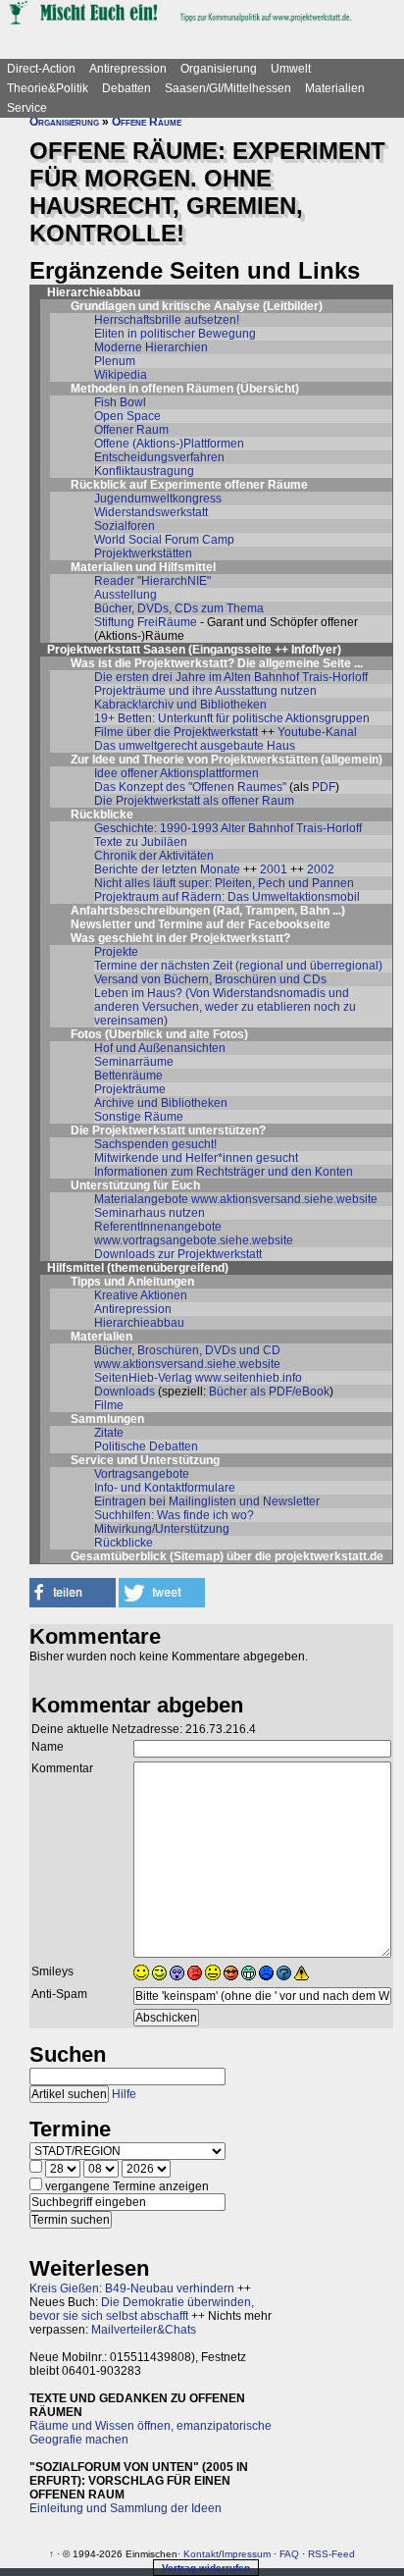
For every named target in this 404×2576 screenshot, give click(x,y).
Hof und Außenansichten (160, 1048)
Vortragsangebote (142, 1474)
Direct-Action (41, 69)
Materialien (335, 88)
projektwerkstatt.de (329, 1556)
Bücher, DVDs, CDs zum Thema (179, 608)
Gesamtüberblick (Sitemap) (147, 1556)
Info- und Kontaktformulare (165, 1488)
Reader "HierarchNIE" (152, 581)
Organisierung (219, 69)
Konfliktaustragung (144, 471)
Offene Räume (147, 122)
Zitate (109, 1433)
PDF (324, 787)
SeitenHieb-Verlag (143, 1378)
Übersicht (268, 389)
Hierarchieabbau (139, 1323)
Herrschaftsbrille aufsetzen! (167, 320)
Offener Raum (131, 430)
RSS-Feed (331, 2554)
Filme (109, 1405)
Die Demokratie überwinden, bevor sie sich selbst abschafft (142, 2309)
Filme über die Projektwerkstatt (176, 732)
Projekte (116, 952)
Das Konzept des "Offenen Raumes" (190, 787)
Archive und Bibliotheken (161, 1103)
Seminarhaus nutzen (150, 1213)
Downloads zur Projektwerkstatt (178, 1254)
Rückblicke (124, 1543)
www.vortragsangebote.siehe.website (194, 1240)
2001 (274, 869)
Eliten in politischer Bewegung (175, 334)
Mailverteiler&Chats (144, 2330)
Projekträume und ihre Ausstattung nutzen (205, 691)
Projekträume (130, 1089)
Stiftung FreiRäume (146, 622)
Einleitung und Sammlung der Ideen (126, 2508)
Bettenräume (128, 1076)
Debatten (126, 88)
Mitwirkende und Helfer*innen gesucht (196, 1158)
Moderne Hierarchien (151, 347)
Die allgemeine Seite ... (300, 663)
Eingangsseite (232, 650)
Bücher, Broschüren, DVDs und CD (187, 1350)
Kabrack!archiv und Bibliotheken (180, 705)
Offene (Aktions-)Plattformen (169, 444)
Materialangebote (141, 1199)
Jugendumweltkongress (158, 499)
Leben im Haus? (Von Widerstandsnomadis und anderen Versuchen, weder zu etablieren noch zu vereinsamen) (225, 1007)
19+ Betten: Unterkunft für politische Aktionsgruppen (232, 718)
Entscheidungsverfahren (159, 457)
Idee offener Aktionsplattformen (177, 773)
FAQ (289, 2554)
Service (27, 108)
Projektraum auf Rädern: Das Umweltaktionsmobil (227, 897)
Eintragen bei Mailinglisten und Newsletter (207, 1501)
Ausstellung (126, 595)
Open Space (127, 416)
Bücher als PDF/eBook (269, 1392)
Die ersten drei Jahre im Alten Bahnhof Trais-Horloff (231, 677)
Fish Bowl (120, 402)
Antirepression (128, 69)
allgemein (352, 760)
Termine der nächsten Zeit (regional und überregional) (238, 966)
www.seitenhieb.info (249, 1378)
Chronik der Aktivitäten (154, 856)
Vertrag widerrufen (206, 2568)
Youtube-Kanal (317, 732)
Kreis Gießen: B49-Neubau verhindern (132, 2288)
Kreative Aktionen (141, 1295)
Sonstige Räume (139, 1117)
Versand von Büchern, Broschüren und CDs (210, 979)
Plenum (115, 361)
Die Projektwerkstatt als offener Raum (194, 801)
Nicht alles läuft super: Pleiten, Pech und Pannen (224, 883)
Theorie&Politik (48, 88)
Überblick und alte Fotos (177, 1034)
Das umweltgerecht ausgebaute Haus (195, 746)
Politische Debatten (146, 1446)
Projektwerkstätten (143, 553)
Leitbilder (293, 306)
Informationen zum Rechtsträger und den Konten (224, 1172)
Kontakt (201, 2554)
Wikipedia (121, 375)
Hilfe (124, 2094)
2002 (321, 869)
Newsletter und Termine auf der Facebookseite (201, 924)
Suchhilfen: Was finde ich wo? (174, 1515)
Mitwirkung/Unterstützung (162, 1529)
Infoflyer (314, 650)
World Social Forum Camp (164, 540)
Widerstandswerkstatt (151, 512)
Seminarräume (134, 1062)
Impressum (246, 2554)
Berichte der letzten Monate (167, 869)
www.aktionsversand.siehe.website (284, 1199)
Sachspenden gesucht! (155, 1144)
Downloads (125, 1392)
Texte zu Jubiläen (141, 842)
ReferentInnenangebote (158, 1227)
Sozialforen (125, 526)
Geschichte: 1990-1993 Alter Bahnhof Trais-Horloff (228, 828)
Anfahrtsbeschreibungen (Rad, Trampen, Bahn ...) (208, 911)
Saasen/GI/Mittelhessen (228, 88)
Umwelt (291, 69)
